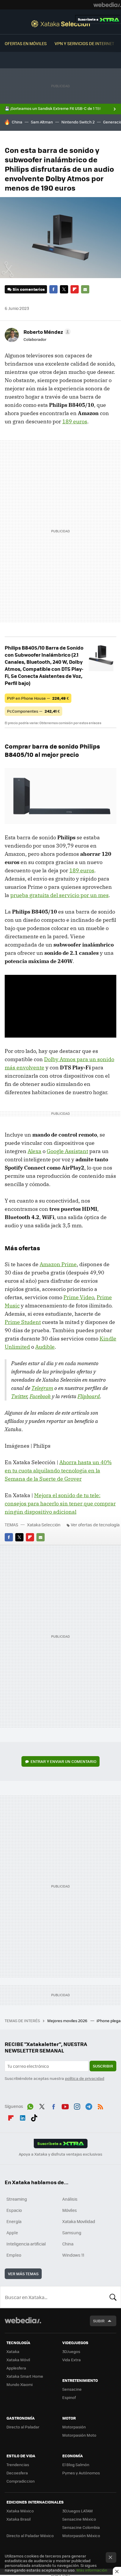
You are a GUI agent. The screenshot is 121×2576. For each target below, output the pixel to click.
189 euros (75, 421)
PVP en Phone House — (38, 698)
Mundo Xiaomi (20, 2384)
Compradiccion (21, 2481)
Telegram (42, 1388)
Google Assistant (67, 1151)
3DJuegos (71, 2351)
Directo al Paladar (23, 2427)
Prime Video (79, 1297)
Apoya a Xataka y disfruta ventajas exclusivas (60, 2154)
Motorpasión (74, 2427)
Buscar (113, 2297)
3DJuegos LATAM (78, 2511)
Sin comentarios (29, 289)
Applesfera (16, 2368)
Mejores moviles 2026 (68, 2021)
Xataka (13, 2351)
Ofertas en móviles (26, 43)
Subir (99, 2321)
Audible (45, 1347)
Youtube (65, 2106)
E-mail (85, 289)
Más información (92, 2570)
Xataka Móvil (18, 2360)
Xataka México (20, 2511)
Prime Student (23, 1322)
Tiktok (34, 2117)
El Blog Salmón (76, 2464)
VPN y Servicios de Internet (84, 43)
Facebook (53, 289)
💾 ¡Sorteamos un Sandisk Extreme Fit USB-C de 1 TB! (53, 108)
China (17, 122)
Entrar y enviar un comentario (63, 1761)
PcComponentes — (33, 711)
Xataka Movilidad (79, 2221)
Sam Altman (42, 122)
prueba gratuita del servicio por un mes (59, 895)
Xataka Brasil (19, 2519)
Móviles (70, 2210)
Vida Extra (72, 2360)
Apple (12, 2232)
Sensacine (72, 2389)
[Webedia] (107, 5)
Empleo (14, 2255)
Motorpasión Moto (79, 2435)
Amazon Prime (58, 1264)
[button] (46, 332)
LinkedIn (23, 2117)
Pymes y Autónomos (81, 2473)
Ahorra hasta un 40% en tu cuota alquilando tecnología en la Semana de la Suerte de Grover (58, 1471)
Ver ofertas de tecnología (95, 1525)
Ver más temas (23, 2274)
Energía (14, 2221)
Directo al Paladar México (30, 2535)
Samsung (72, 2232)
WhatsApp (30, 2106)
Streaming (17, 2199)
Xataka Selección (61, 24)
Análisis (70, 2199)
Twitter (64, 289)
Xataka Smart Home (25, 2376)
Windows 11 (73, 2255)
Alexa (35, 1151)
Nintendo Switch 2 (78, 122)
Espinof (69, 2397)
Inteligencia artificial (26, 2244)
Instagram (77, 2106)
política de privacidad (85, 2078)
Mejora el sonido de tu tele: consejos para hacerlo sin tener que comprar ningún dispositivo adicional (60, 1504)
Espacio (14, 2210)
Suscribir (103, 2066)
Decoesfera (17, 2473)
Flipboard (75, 289)
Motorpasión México (81, 2535)
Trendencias (18, 2464)
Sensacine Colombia (81, 2527)
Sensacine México (79, 2519)
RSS (100, 2106)
